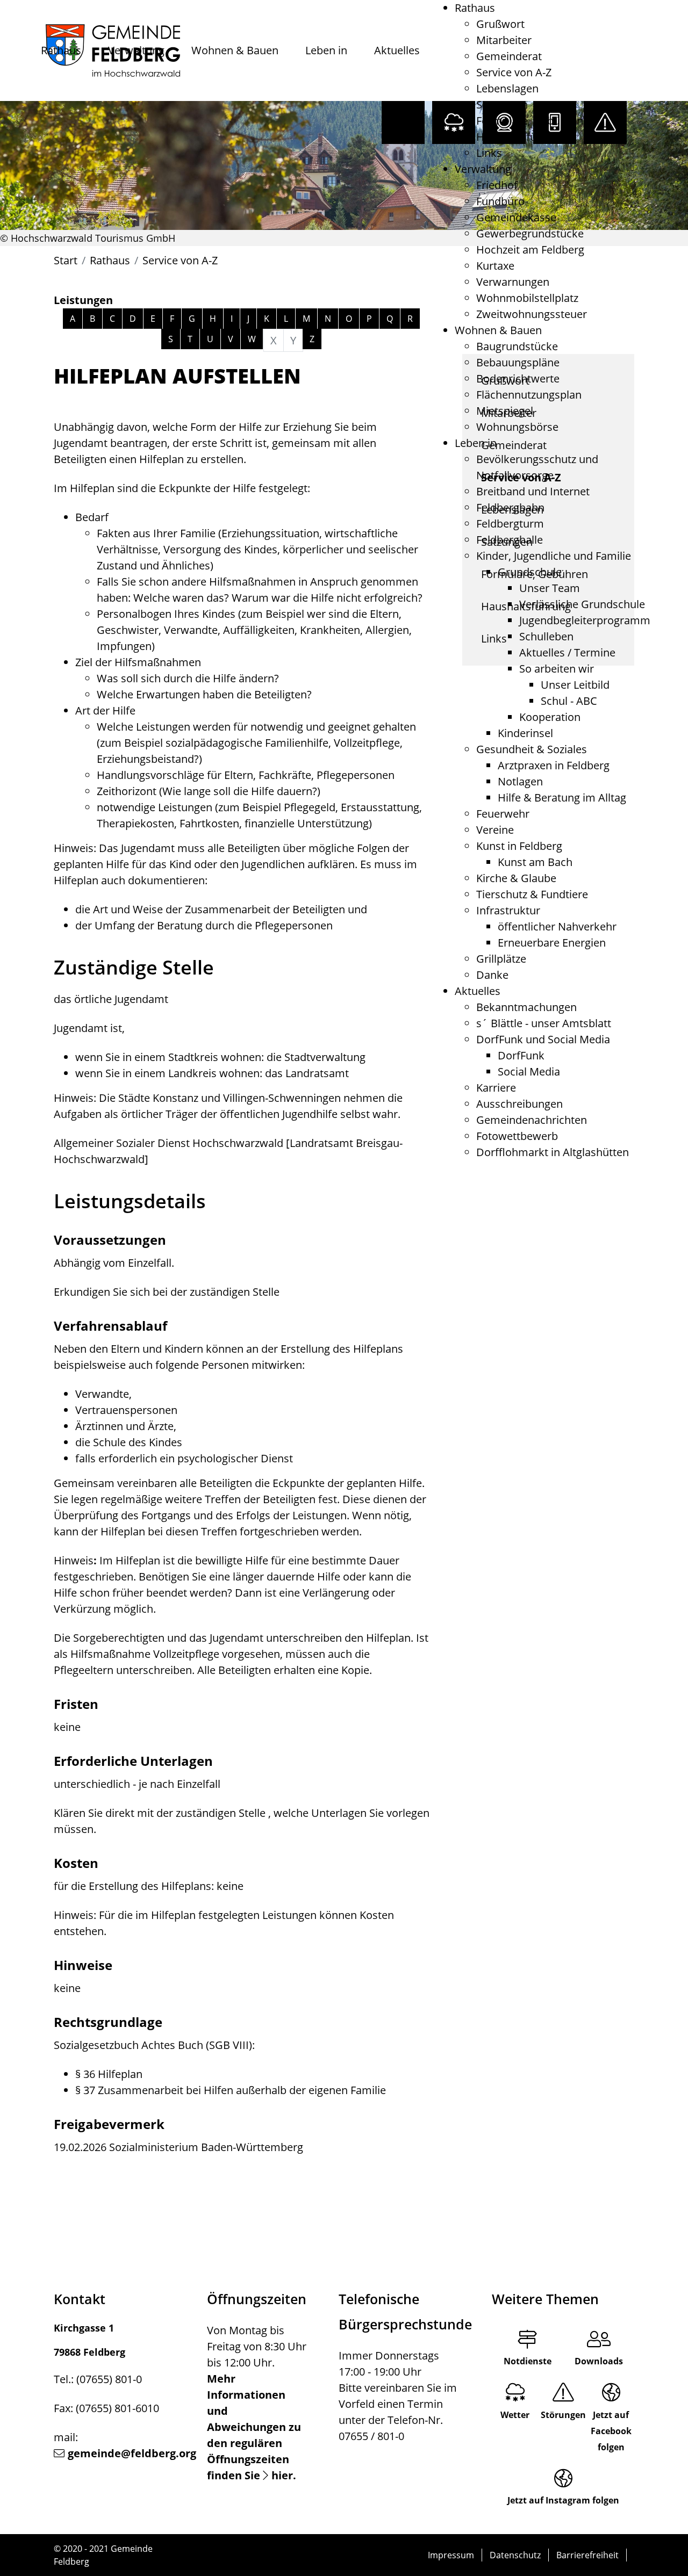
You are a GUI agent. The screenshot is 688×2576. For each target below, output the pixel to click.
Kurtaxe (495, 266)
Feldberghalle (510, 540)
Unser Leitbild (575, 685)
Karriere (496, 1088)
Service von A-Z (514, 72)
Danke (492, 975)
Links (489, 153)
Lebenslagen (507, 88)
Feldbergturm (510, 524)
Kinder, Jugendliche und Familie (554, 556)
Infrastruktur (508, 910)
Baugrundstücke (517, 346)
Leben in (326, 50)
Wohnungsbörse (517, 427)
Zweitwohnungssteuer (532, 314)
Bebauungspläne (518, 362)
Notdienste (528, 2361)
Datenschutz (515, 2555)
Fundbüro (500, 201)
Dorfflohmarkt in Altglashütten (553, 1152)
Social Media (529, 1071)
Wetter (515, 2415)
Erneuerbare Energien (552, 943)
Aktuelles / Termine (567, 652)
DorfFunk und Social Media (543, 1039)
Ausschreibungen (519, 1104)
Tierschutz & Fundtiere (532, 894)
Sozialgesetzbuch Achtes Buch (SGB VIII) (153, 2045)
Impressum (451, 2555)
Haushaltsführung (521, 137)
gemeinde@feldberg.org (132, 2453)
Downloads (599, 2361)
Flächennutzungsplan (529, 395)
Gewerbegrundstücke (530, 233)
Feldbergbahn (510, 507)
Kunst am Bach (535, 862)
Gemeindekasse (516, 217)
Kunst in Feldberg (519, 846)
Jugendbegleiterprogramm (585, 620)
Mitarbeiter (504, 40)
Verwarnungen (513, 282)
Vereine (495, 830)
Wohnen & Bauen (235, 50)
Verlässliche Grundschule (582, 604)
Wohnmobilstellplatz (527, 298)
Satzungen (502, 104)
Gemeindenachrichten (532, 1120)
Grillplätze (501, 959)
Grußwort (500, 24)
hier (282, 2475)
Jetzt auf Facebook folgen (611, 2431)
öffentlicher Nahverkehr (557, 926)
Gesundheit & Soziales (532, 749)
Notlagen (520, 781)
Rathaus (61, 50)
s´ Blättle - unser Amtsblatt (544, 1023)
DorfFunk (521, 1055)
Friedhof (497, 185)
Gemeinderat (509, 56)
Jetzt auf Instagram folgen (563, 2500)
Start (66, 260)
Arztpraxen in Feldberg (554, 765)
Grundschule (530, 572)
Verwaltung (136, 50)
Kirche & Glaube (516, 878)
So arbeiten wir (557, 669)
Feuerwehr (503, 814)
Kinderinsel (525, 733)
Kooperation (550, 717)
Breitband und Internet (533, 491)
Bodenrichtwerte (518, 378)
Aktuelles (397, 50)
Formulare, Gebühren (530, 121)
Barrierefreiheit (587, 2555)
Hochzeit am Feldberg (530, 250)
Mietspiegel (505, 411)
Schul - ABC (569, 701)
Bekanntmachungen (526, 1007)
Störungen (563, 2415)
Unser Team (550, 588)
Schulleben (546, 636)
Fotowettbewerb (517, 1136)
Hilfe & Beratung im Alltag (562, 798)
